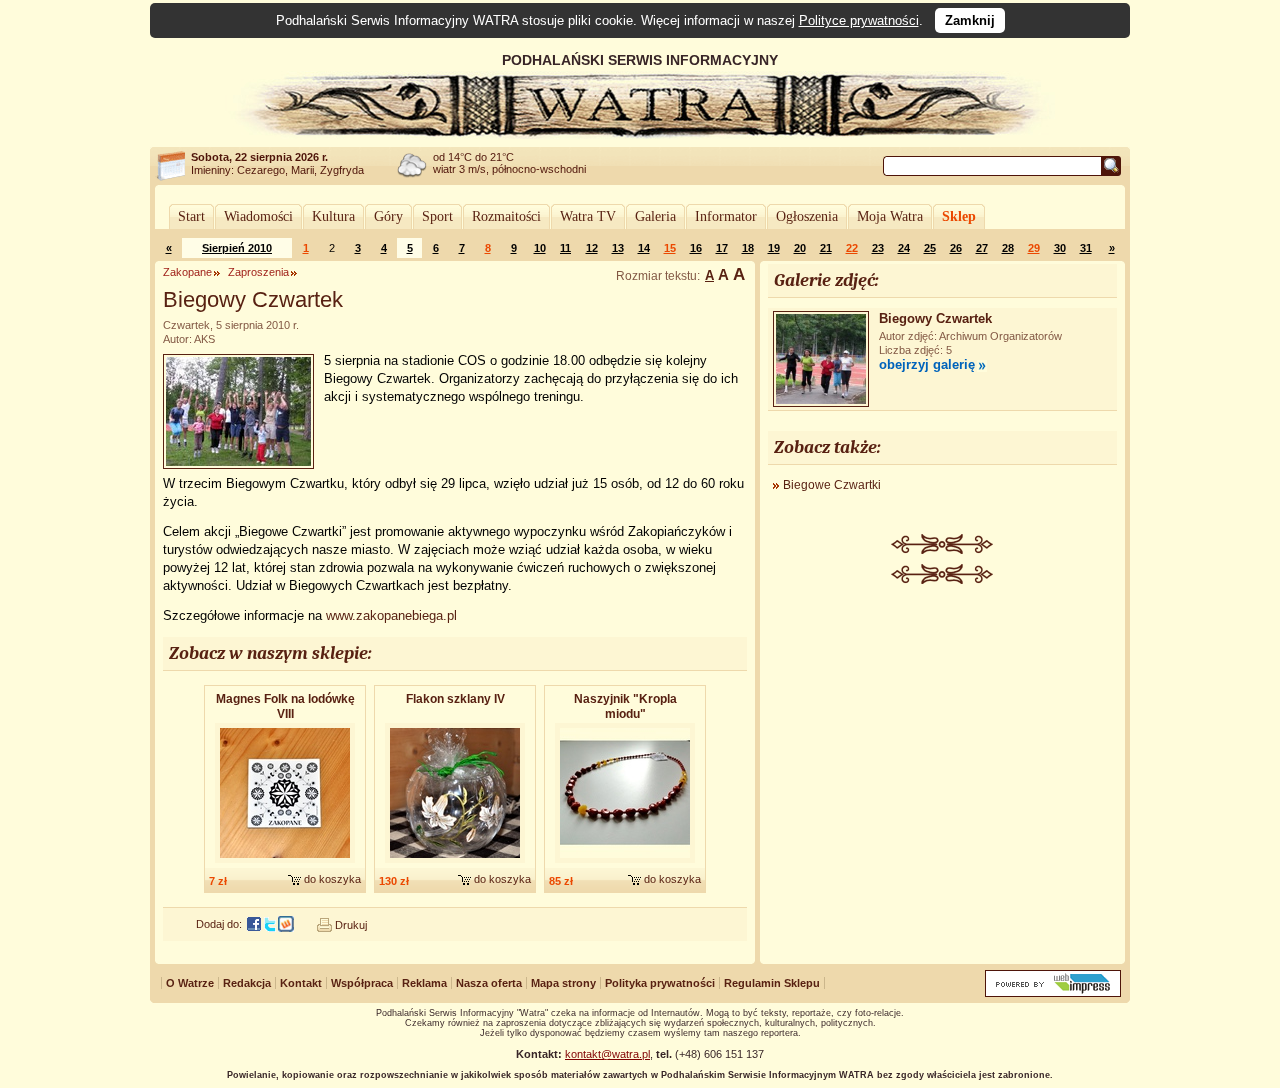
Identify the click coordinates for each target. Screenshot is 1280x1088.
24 (904, 248)
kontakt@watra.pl (607, 1054)
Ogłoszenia (807, 216)
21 (826, 248)
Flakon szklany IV (455, 699)
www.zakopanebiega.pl (391, 615)
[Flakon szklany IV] (455, 864)
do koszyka (332, 879)
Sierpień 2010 (237, 248)
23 (878, 248)
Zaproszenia (258, 272)
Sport (437, 216)
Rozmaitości (506, 216)
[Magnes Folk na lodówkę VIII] (285, 864)
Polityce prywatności (859, 20)
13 (618, 248)
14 (644, 248)
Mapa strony (563, 983)
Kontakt (301, 983)
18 (748, 248)
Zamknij (970, 20)
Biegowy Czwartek (935, 318)
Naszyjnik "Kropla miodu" (625, 706)
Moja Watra (890, 216)
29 (1034, 248)
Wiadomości (258, 216)
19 (774, 248)
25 (930, 248)
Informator (726, 216)
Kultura (333, 216)
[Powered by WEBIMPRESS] (1053, 992)
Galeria (655, 216)
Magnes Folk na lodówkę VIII (285, 706)
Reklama (424, 983)
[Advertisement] (943, 734)
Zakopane (187, 272)
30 (1060, 248)
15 (670, 248)
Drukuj (351, 925)
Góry (388, 216)
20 (800, 248)
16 (696, 248)
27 (982, 248)
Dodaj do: (219, 924)
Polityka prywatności (660, 983)
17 (722, 248)
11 (565, 248)
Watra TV (588, 216)
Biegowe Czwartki (832, 485)
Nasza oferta (489, 983)
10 (540, 248)
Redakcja (247, 983)
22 (852, 248)
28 (1008, 248)
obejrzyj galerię (927, 364)
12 (592, 248)
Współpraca (362, 983)
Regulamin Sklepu (772, 983)
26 (956, 248)
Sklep (959, 216)
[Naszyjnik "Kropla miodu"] (625, 864)
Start (191, 216)
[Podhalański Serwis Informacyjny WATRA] (640, 134)
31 (1086, 248)
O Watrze (190, 983)
